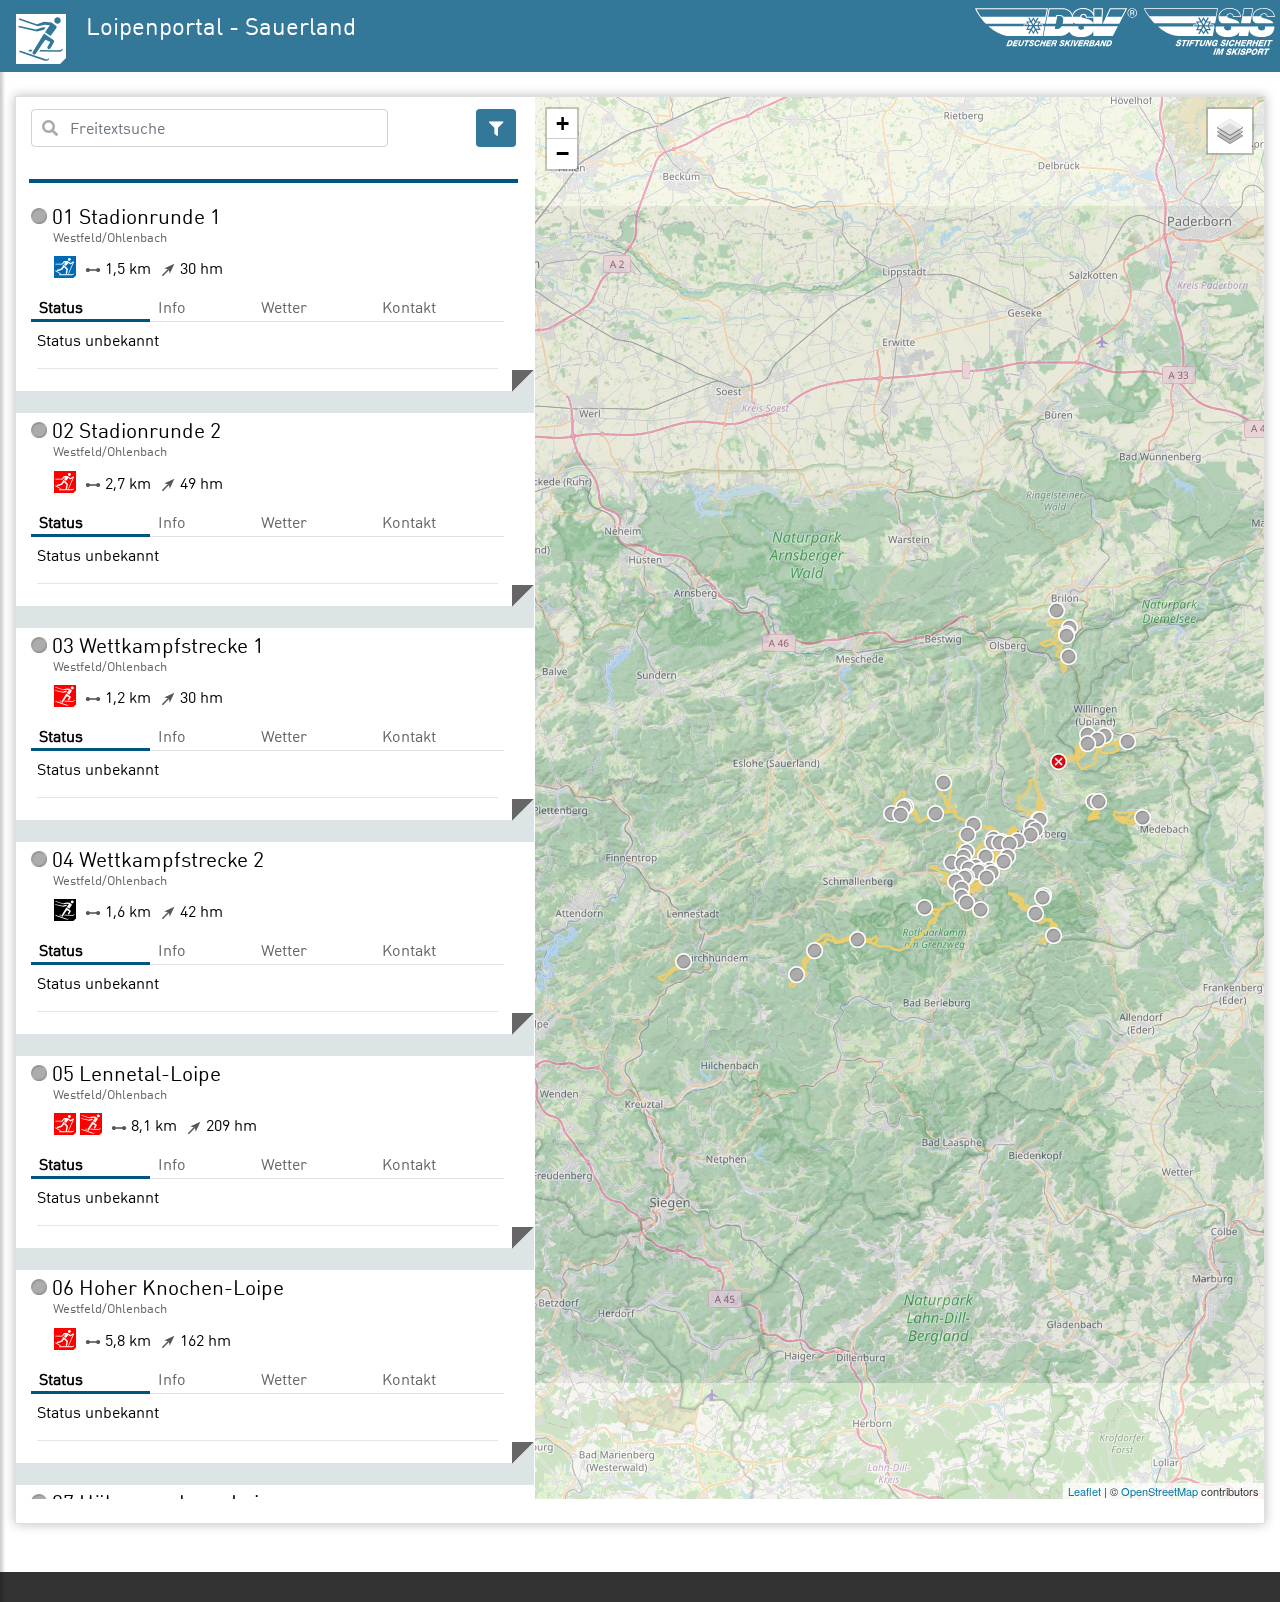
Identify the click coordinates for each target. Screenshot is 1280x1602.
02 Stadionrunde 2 (136, 430)
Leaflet (1084, 1491)
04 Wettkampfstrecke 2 (158, 859)
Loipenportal (154, 26)
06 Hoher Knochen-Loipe (168, 1287)
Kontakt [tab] (409, 307)
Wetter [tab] (284, 307)
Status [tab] (61, 307)
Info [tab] (172, 307)
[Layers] (1230, 131)
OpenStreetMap (1159, 1491)
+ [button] (562, 123)
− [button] (562, 153)
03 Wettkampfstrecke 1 (158, 645)
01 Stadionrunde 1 (136, 216)
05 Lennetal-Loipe (136, 1073)
